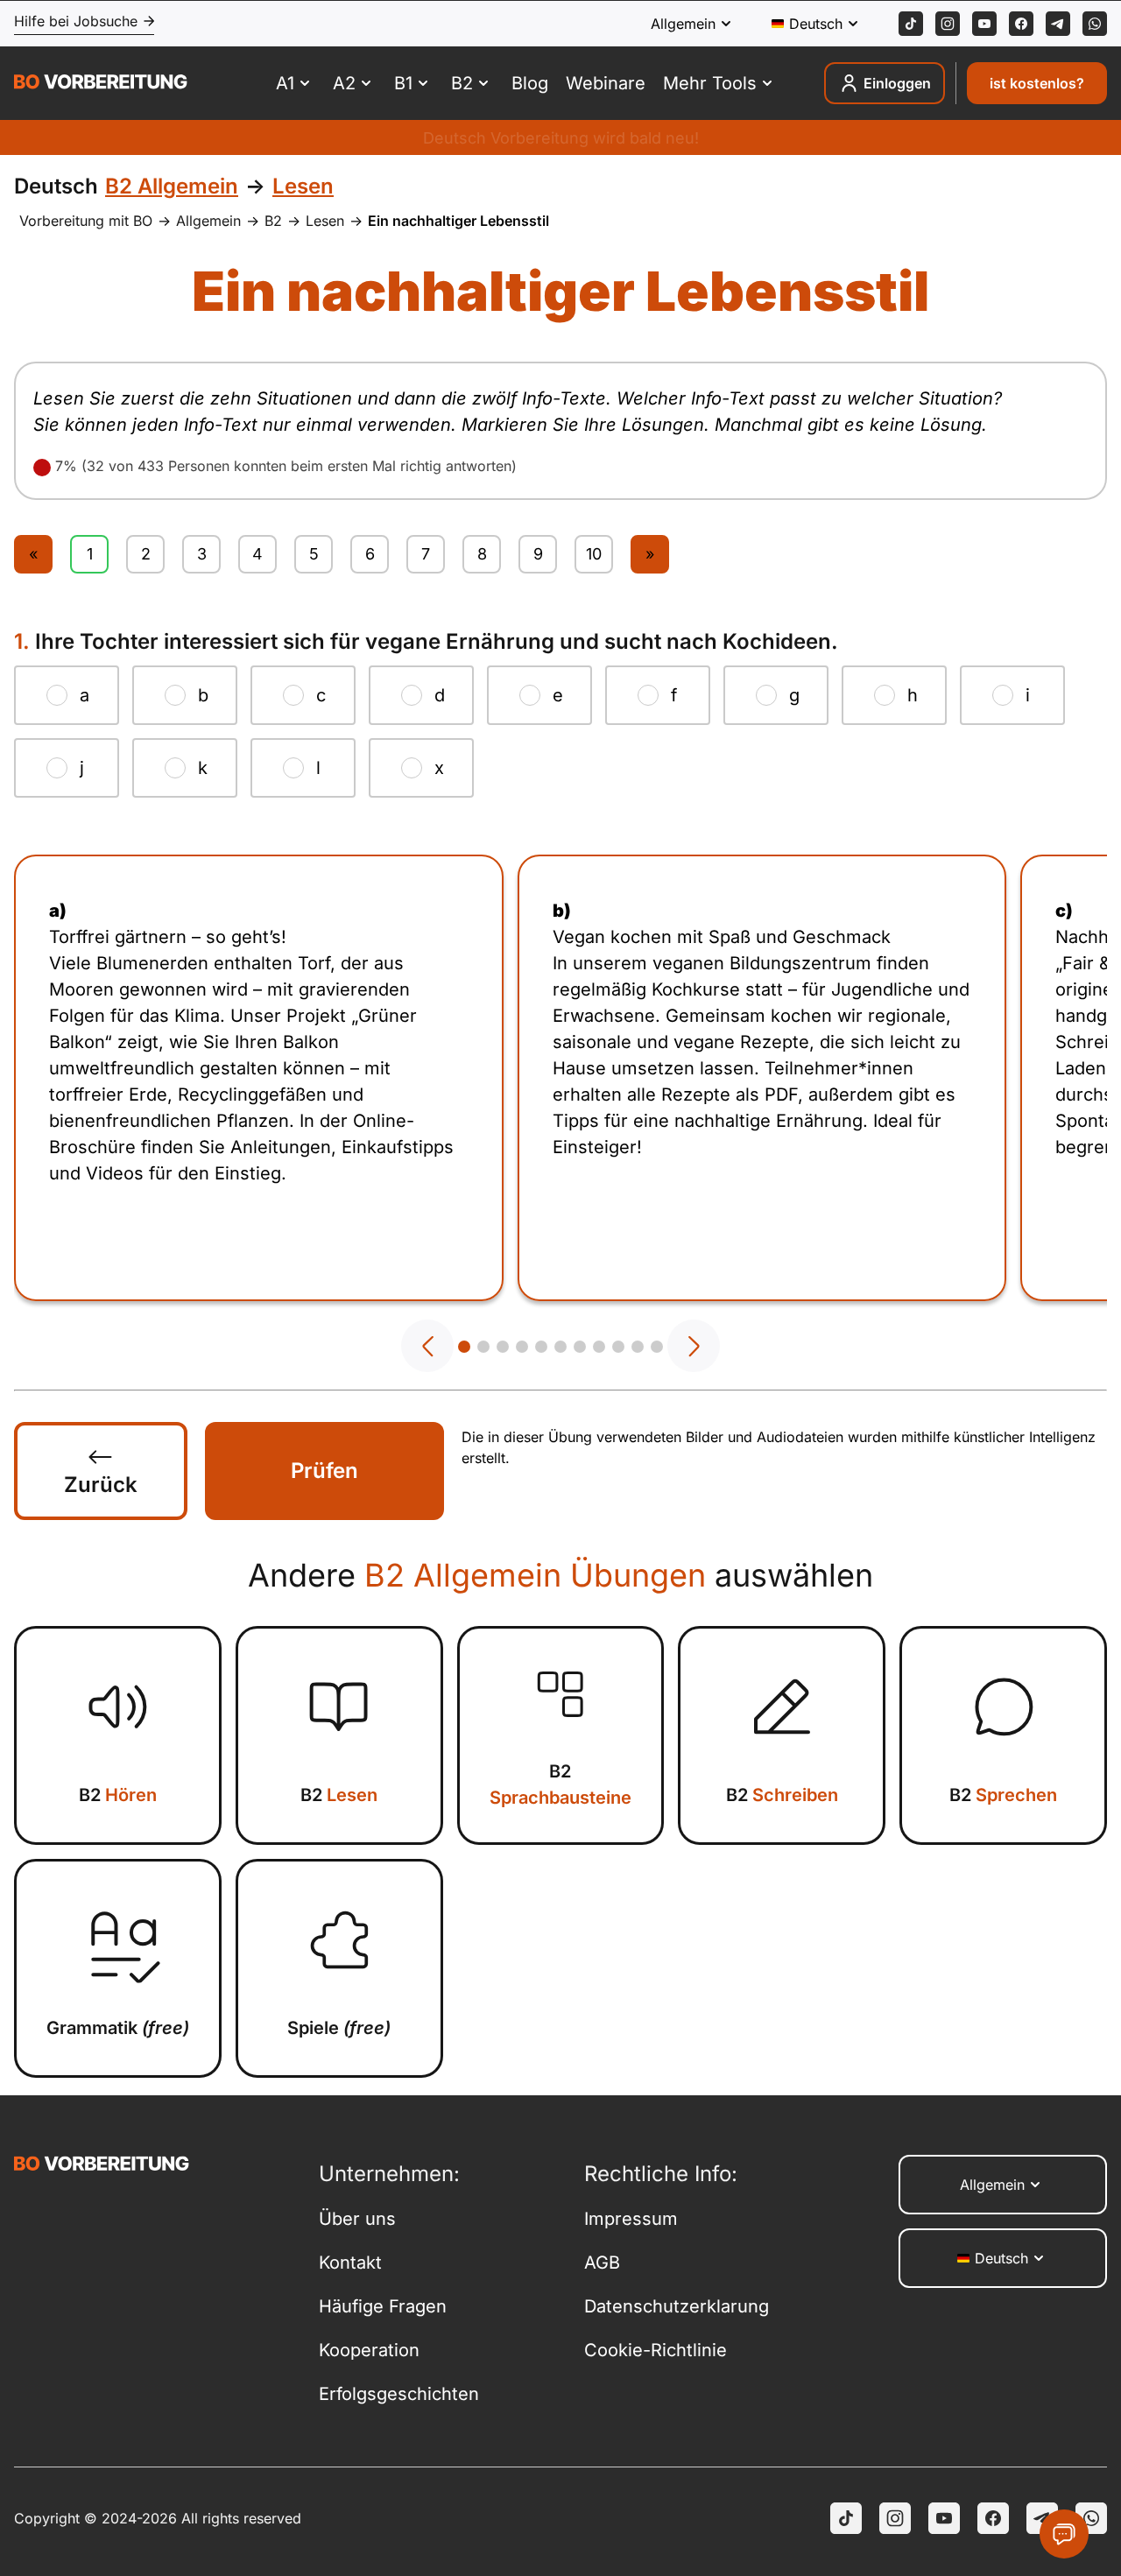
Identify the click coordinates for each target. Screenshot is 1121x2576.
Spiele (339, 2028)
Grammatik (118, 2028)
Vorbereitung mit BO (86, 221)
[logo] (101, 84)
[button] (427, 1346)
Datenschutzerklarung (677, 2306)
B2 (273, 221)
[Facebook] (1021, 24)
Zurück (101, 1485)
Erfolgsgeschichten (399, 2394)
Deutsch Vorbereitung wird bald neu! (561, 138)
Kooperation (369, 2350)
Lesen (325, 221)
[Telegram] (1058, 24)
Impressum (631, 2219)
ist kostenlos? (1037, 83)
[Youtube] (984, 24)
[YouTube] (944, 2518)
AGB (602, 2263)
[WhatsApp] (1095, 24)
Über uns (357, 2219)
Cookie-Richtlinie (656, 2350)
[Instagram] (948, 24)
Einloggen (897, 83)
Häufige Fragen (383, 2306)
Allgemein (208, 221)
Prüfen (324, 1471)
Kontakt (350, 2263)
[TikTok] (911, 24)
